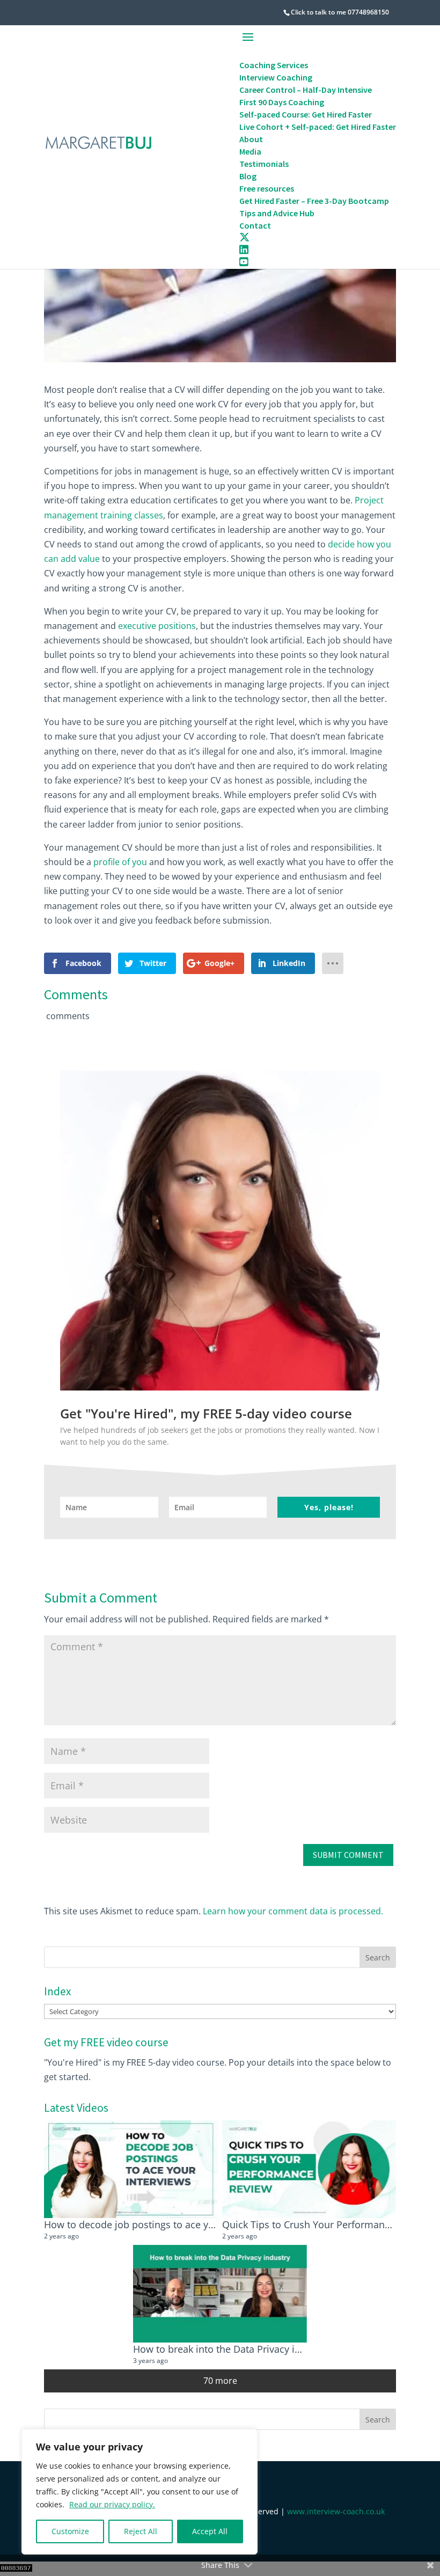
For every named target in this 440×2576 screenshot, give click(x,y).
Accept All (210, 2531)
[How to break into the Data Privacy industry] (220, 2294)
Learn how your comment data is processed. (293, 1911)
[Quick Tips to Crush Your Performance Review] (309, 2169)
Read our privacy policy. (112, 2504)
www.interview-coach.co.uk (336, 2511)
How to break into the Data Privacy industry (231, 2349)
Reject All (141, 2531)
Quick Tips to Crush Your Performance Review (326, 2224)
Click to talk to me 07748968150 (340, 12)
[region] (140, 2492)
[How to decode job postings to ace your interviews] (131, 2169)
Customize (70, 2531)
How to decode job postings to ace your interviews (158, 2224)
